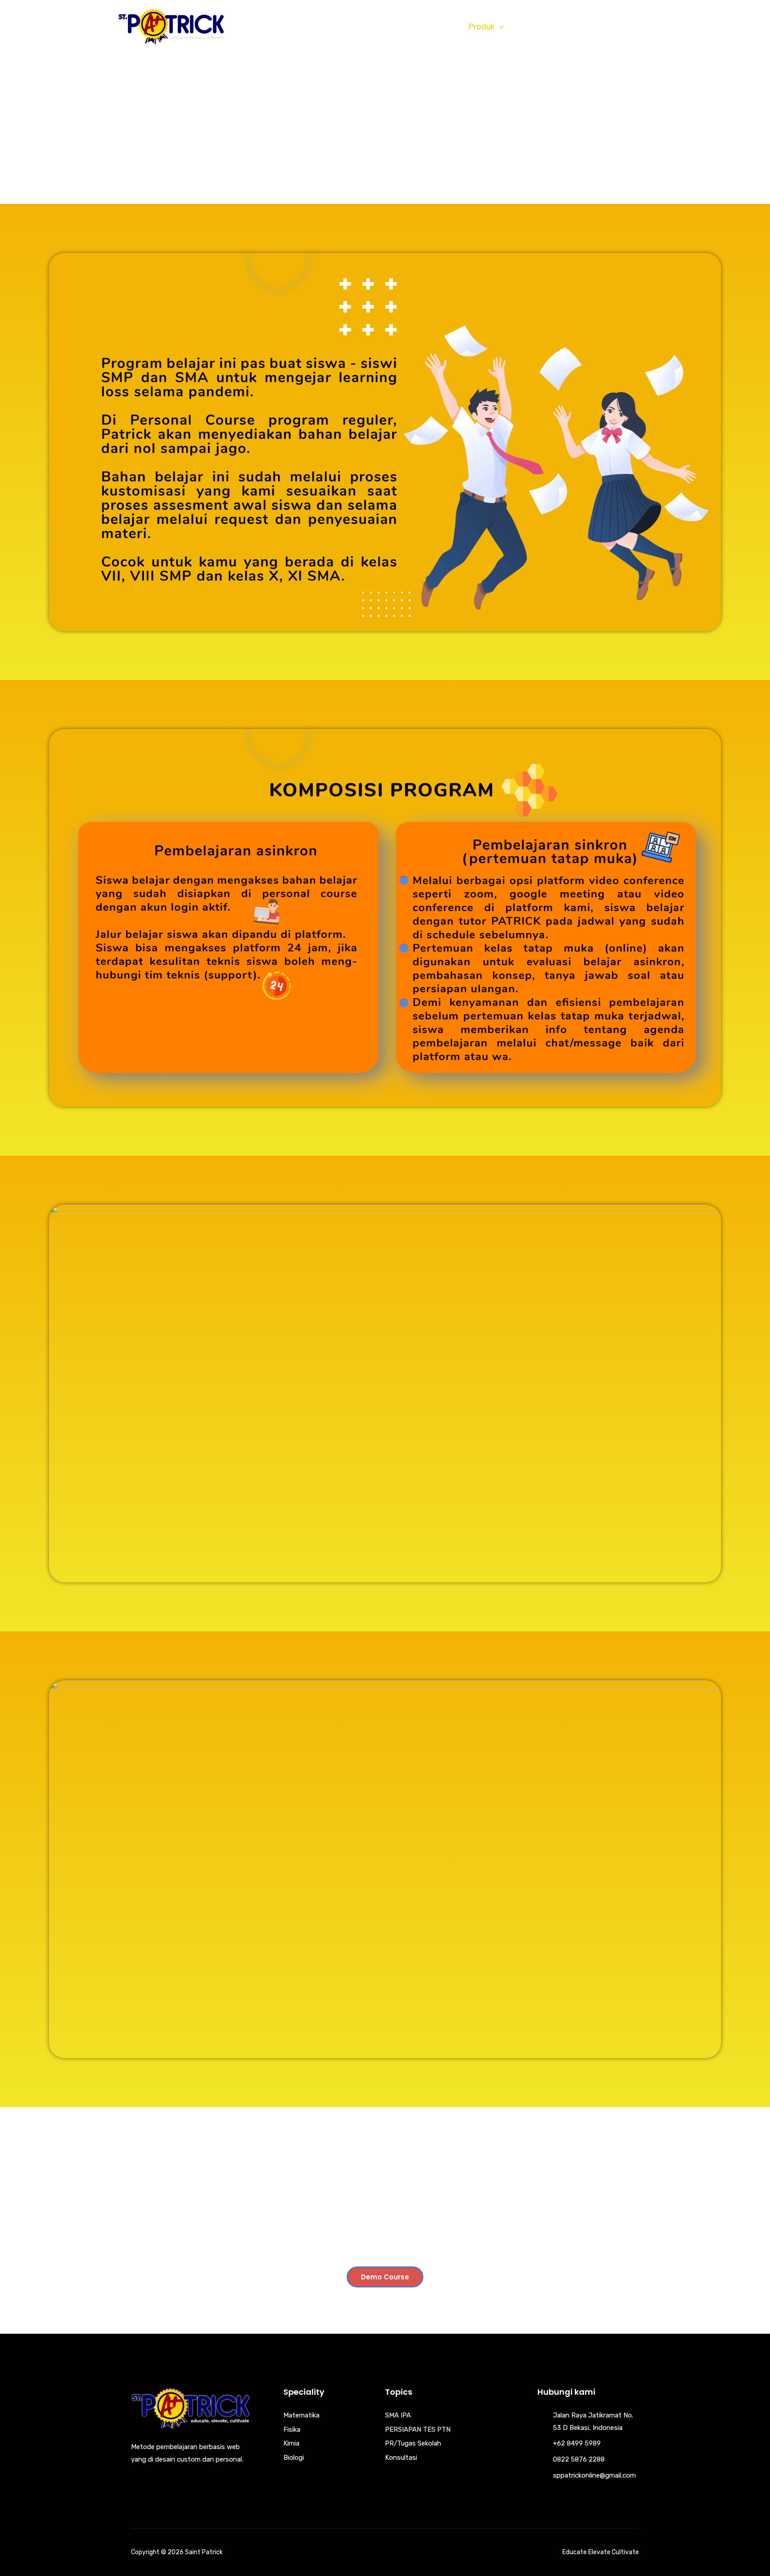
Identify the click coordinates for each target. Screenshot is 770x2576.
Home (357, 27)
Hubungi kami (619, 27)
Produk (481, 27)
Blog (529, 27)
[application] (448, 27)
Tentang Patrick (414, 27)
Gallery (566, 27)
